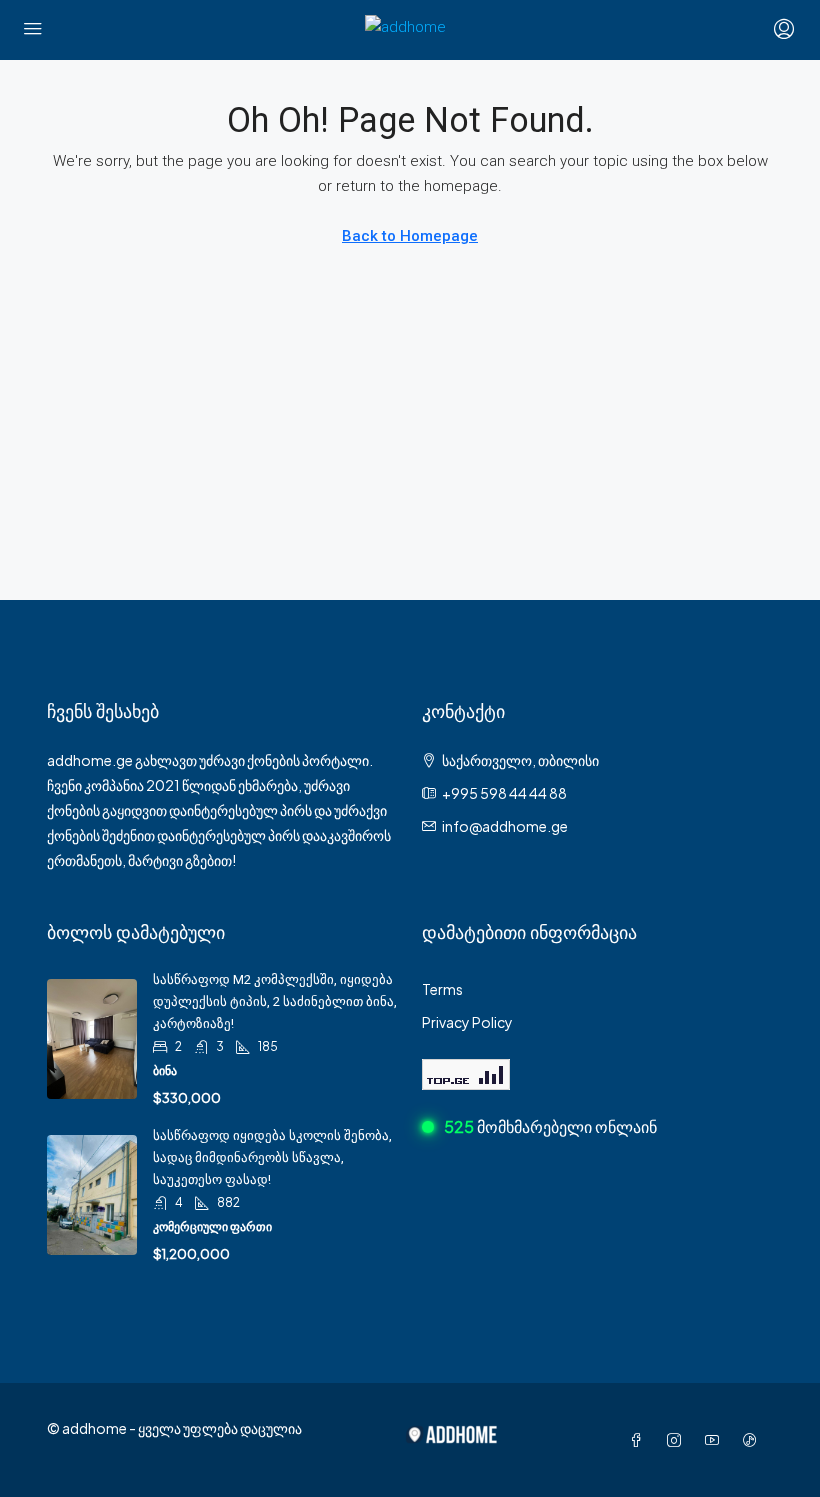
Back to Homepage (410, 236)
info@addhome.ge (505, 826)
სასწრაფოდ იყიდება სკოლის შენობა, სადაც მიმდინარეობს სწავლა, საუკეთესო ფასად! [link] (272, 1157)
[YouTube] (716, 1440)
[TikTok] (754, 1440)
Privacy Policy (467, 1022)
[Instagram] (678, 1440)
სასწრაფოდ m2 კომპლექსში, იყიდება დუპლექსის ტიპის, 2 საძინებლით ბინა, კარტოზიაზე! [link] (275, 1001)
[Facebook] (640, 1440)
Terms (442, 989)
